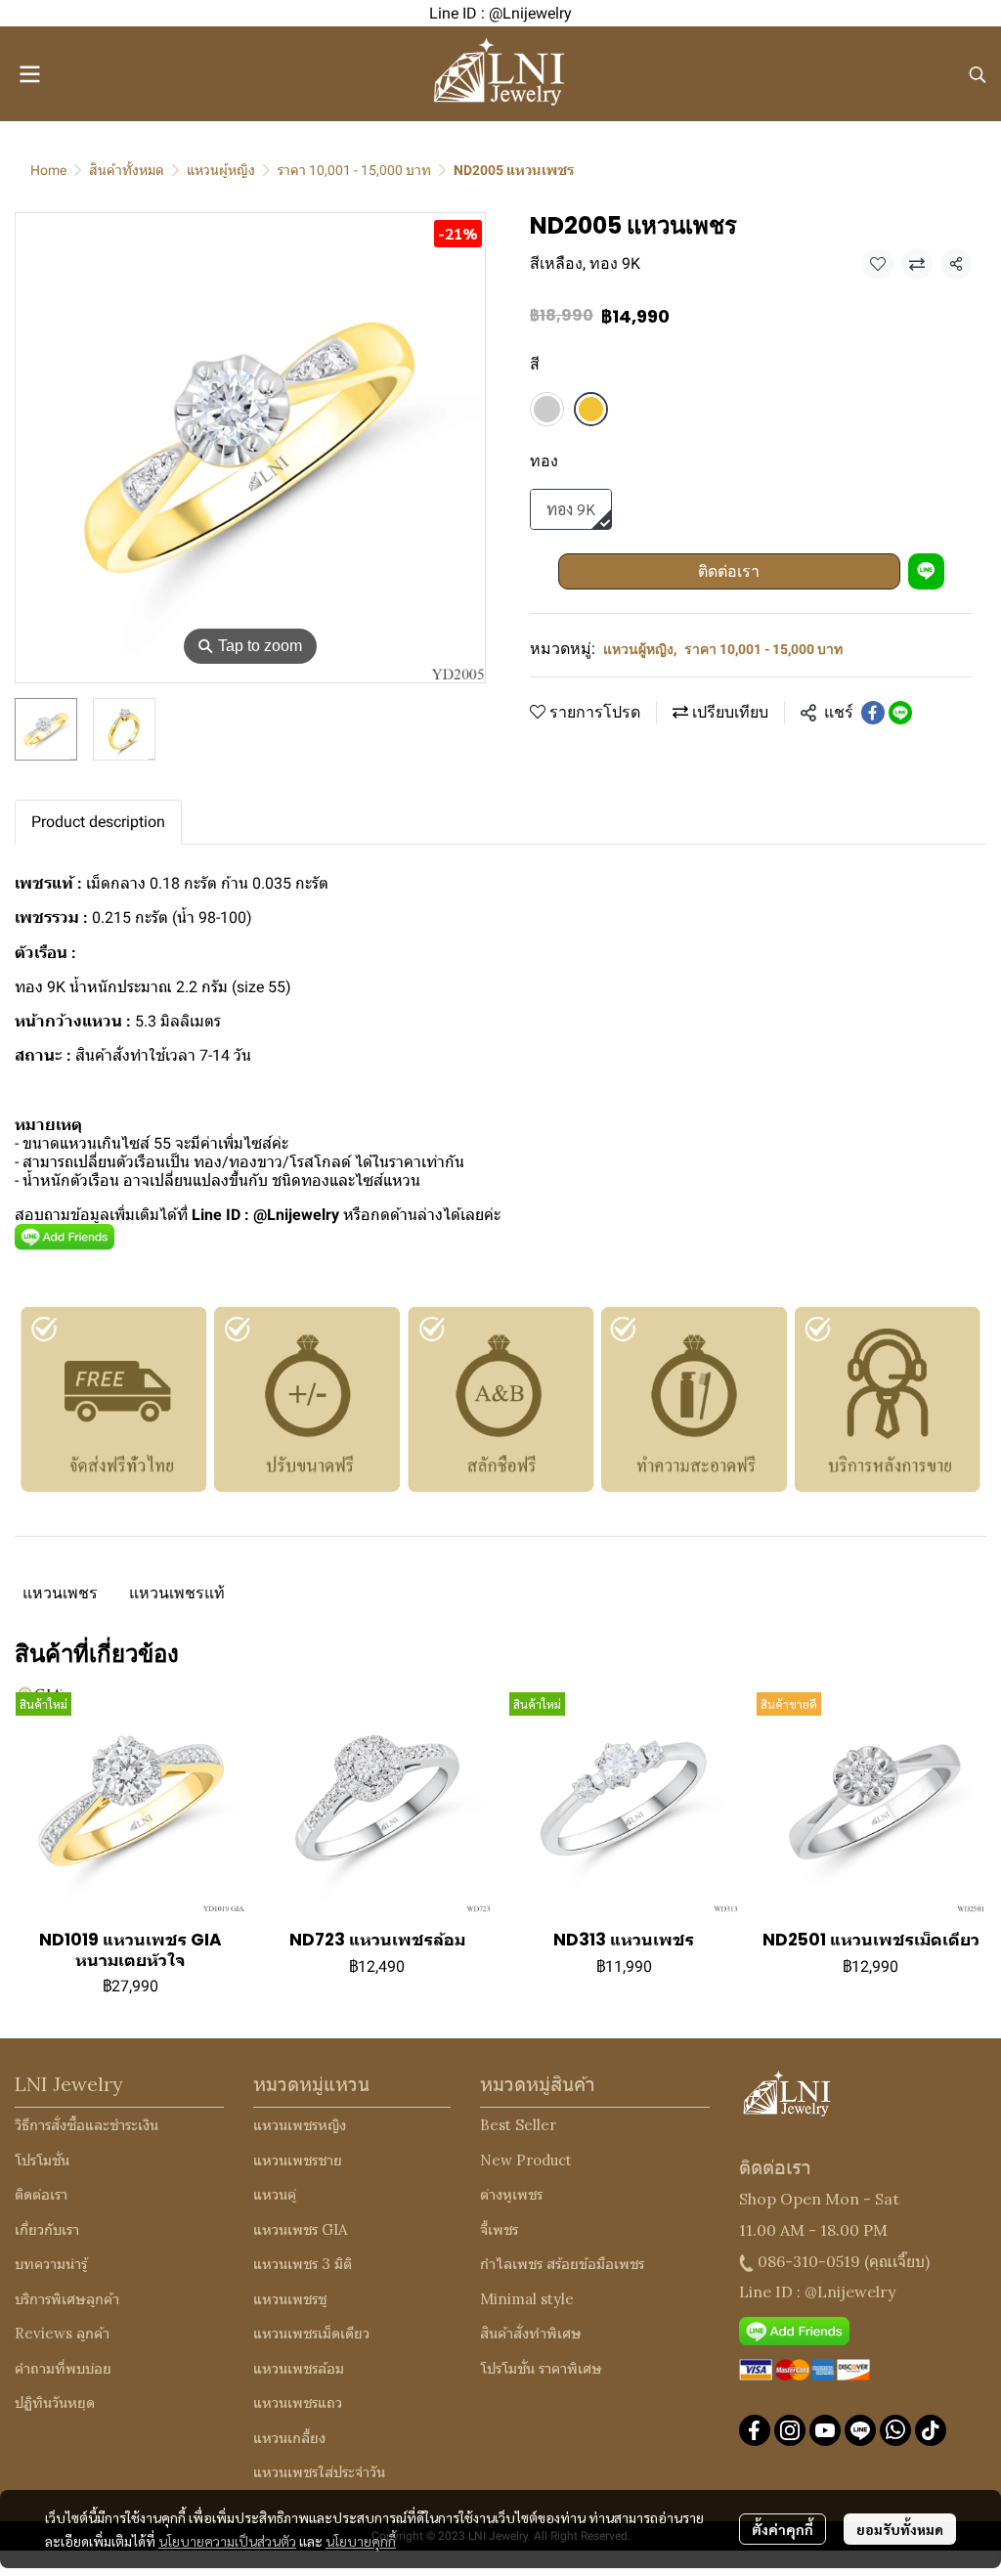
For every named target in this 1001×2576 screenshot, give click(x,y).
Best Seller (518, 2125)
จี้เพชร (499, 2229)
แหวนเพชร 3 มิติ (303, 2264)
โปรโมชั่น (42, 2160)
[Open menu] (29, 74)
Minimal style (527, 2299)
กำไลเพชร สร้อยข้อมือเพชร (562, 2264)
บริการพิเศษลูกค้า (67, 2299)
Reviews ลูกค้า (62, 2333)
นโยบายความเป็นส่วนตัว (227, 2541)
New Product (526, 2160)
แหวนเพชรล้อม (299, 2368)
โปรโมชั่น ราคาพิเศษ (541, 2368)
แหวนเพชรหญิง (300, 2125)
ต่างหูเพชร (511, 2194)
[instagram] (790, 2430)
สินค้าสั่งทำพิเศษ (531, 2333)
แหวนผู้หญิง (221, 170)
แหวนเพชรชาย (298, 2160)
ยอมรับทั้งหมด (900, 2529)
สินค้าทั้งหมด (127, 170)
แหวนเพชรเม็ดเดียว (311, 2333)
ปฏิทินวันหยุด (55, 2402)
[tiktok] (931, 2430)
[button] (978, 74)
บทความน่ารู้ (51, 2264)
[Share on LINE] (900, 713)
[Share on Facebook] (873, 713)
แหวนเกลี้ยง (289, 2438)
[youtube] (825, 2430)
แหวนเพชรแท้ (177, 1593)
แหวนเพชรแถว (298, 2402)
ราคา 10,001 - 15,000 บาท (354, 170)
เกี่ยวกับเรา (47, 2229)
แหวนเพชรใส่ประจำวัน (319, 2472)
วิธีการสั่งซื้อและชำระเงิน (87, 2125)
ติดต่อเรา (729, 571)
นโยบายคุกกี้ (361, 2541)
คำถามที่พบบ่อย (63, 2368)
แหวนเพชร (60, 1593)
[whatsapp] (895, 2430)
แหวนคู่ (275, 2194)
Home (48, 170)
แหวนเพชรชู (290, 2299)
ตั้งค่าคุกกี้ (783, 2529)
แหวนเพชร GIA (300, 2229)
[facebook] (755, 2430)
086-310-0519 (809, 2261)
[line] (860, 2430)
